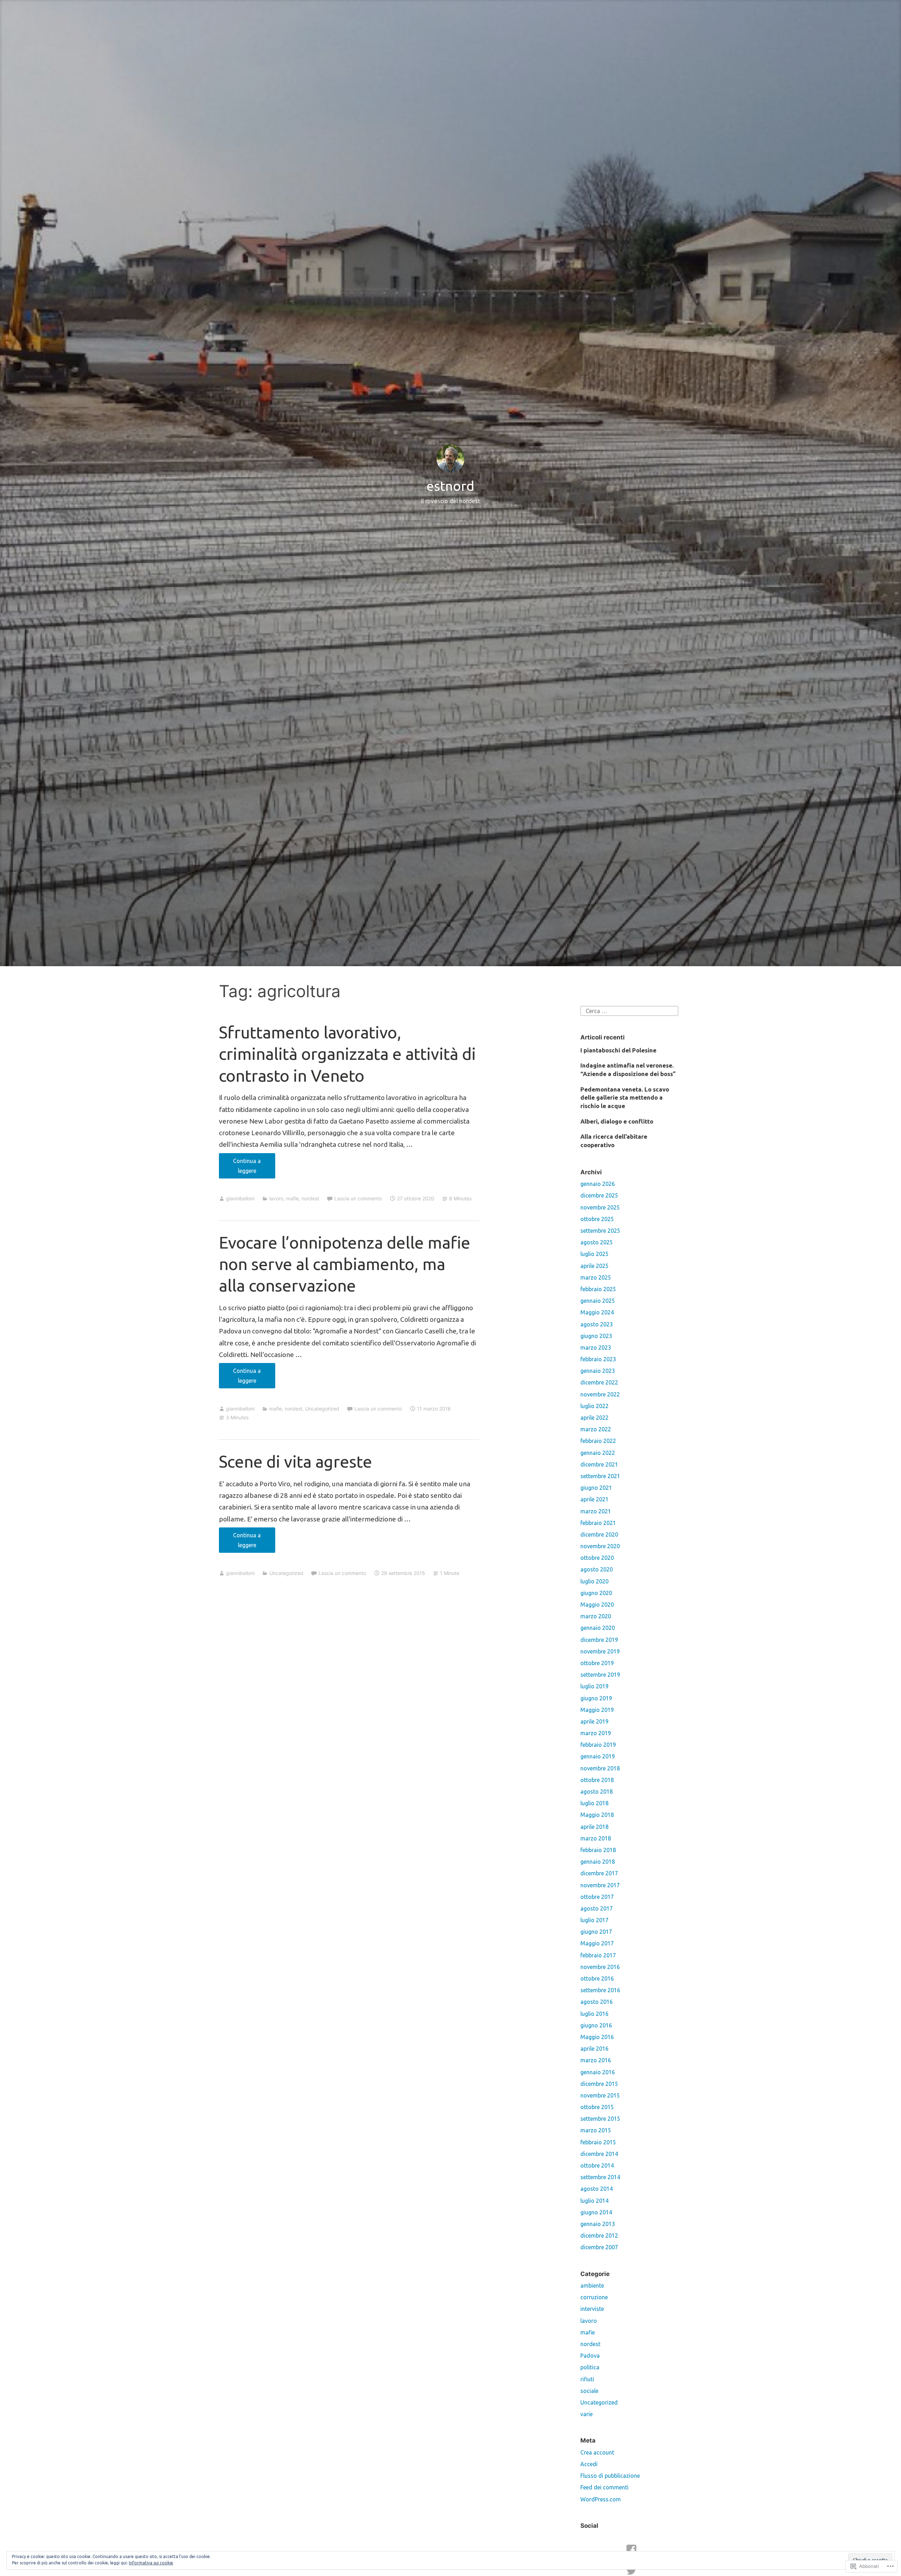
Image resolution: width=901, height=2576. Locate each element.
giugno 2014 (596, 2212)
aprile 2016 (594, 2049)
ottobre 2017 (597, 1897)
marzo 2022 (596, 1429)
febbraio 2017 (598, 1955)
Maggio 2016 (597, 2037)
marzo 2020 (596, 1616)
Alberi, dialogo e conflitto (617, 1121)
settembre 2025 (600, 1231)
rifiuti (587, 2379)
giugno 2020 (596, 1593)
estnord (450, 486)
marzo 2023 (596, 1348)
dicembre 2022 (599, 1382)
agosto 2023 (597, 1324)
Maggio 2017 (597, 1943)
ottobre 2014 (597, 2165)
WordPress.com (601, 2499)
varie (587, 2414)
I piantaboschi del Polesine (618, 1050)
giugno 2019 (596, 1698)
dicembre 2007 (599, 2247)
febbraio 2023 (598, 1359)
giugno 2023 (596, 1336)
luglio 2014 (594, 2201)
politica (590, 2367)
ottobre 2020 (597, 1558)
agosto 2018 (597, 1792)
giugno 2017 (596, 1932)
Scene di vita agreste (295, 1461)
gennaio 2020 (598, 1628)
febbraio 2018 (598, 1850)
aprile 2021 (594, 1499)
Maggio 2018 (597, 1815)
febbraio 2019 (598, 1745)
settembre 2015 (600, 2119)
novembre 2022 (600, 1394)
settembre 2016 (600, 1990)
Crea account (597, 2452)
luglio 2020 (594, 1581)
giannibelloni (240, 1198)
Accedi (589, 2464)
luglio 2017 (594, 1920)
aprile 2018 (594, 1827)
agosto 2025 (597, 1242)
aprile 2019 (594, 1721)
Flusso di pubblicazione (610, 2476)
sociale (589, 2391)
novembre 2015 (600, 2095)
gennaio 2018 (598, 1862)
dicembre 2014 (599, 2154)
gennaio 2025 (598, 1301)
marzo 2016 (596, 2060)
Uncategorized (322, 1409)
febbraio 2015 (598, 2142)
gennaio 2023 (598, 1371)
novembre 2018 (600, 1768)
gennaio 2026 (598, 1184)
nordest (310, 1198)
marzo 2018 (596, 1838)
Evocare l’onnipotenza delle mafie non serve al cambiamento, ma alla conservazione (345, 1264)
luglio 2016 (594, 2014)
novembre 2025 (600, 1207)
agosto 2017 (597, 1908)
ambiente (592, 2286)
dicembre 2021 (599, 1464)
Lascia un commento (358, 1198)
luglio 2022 (594, 1406)
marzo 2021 (596, 1511)
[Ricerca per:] (629, 1010)
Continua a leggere (240, 1168)
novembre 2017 (600, 1885)
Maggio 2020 (597, 1605)
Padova (590, 2356)
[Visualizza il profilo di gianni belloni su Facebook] (631, 2550)
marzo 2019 (596, 1733)
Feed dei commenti (604, 2487)
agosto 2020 (597, 1569)
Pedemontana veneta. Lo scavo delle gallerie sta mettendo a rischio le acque (625, 1098)
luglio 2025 (594, 1254)
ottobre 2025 (597, 1219)
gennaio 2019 (598, 1756)
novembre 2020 (600, 1546)
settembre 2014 (600, 2177)
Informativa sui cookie (151, 2563)
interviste (592, 2309)
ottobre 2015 (597, 2107)
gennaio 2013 (598, 2224)
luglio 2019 (594, 1686)
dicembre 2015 (599, 2084)
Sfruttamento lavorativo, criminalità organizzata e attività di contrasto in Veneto (347, 1054)
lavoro (276, 1198)
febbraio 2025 (598, 1289)
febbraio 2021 (598, 1523)
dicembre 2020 (599, 1534)
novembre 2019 (600, 1651)
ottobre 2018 (597, 1780)
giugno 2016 (596, 2025)
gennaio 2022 (598, 1453)
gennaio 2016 (598, 2072)
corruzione (594, 2297)
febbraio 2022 (598, 1441)
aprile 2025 (594, 1266)
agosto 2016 (597, 2002)
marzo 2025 (596, 1277)
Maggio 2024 (597, 1312)
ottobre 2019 (597, 1663)
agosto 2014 (597, 2189)
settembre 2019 (600, 1675)
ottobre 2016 (597, 1978)
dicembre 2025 (599, 1195)
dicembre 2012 (599, 2236)
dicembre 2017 (599, 1873)
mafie (292, 1198)
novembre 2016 (600, 1967)
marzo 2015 (596, 2130)
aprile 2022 (594, 1418)
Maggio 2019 (597, 1710)
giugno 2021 (596, 1488)
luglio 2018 (594, 1803)
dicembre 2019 (599, 1640)
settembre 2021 (600, 1476)
